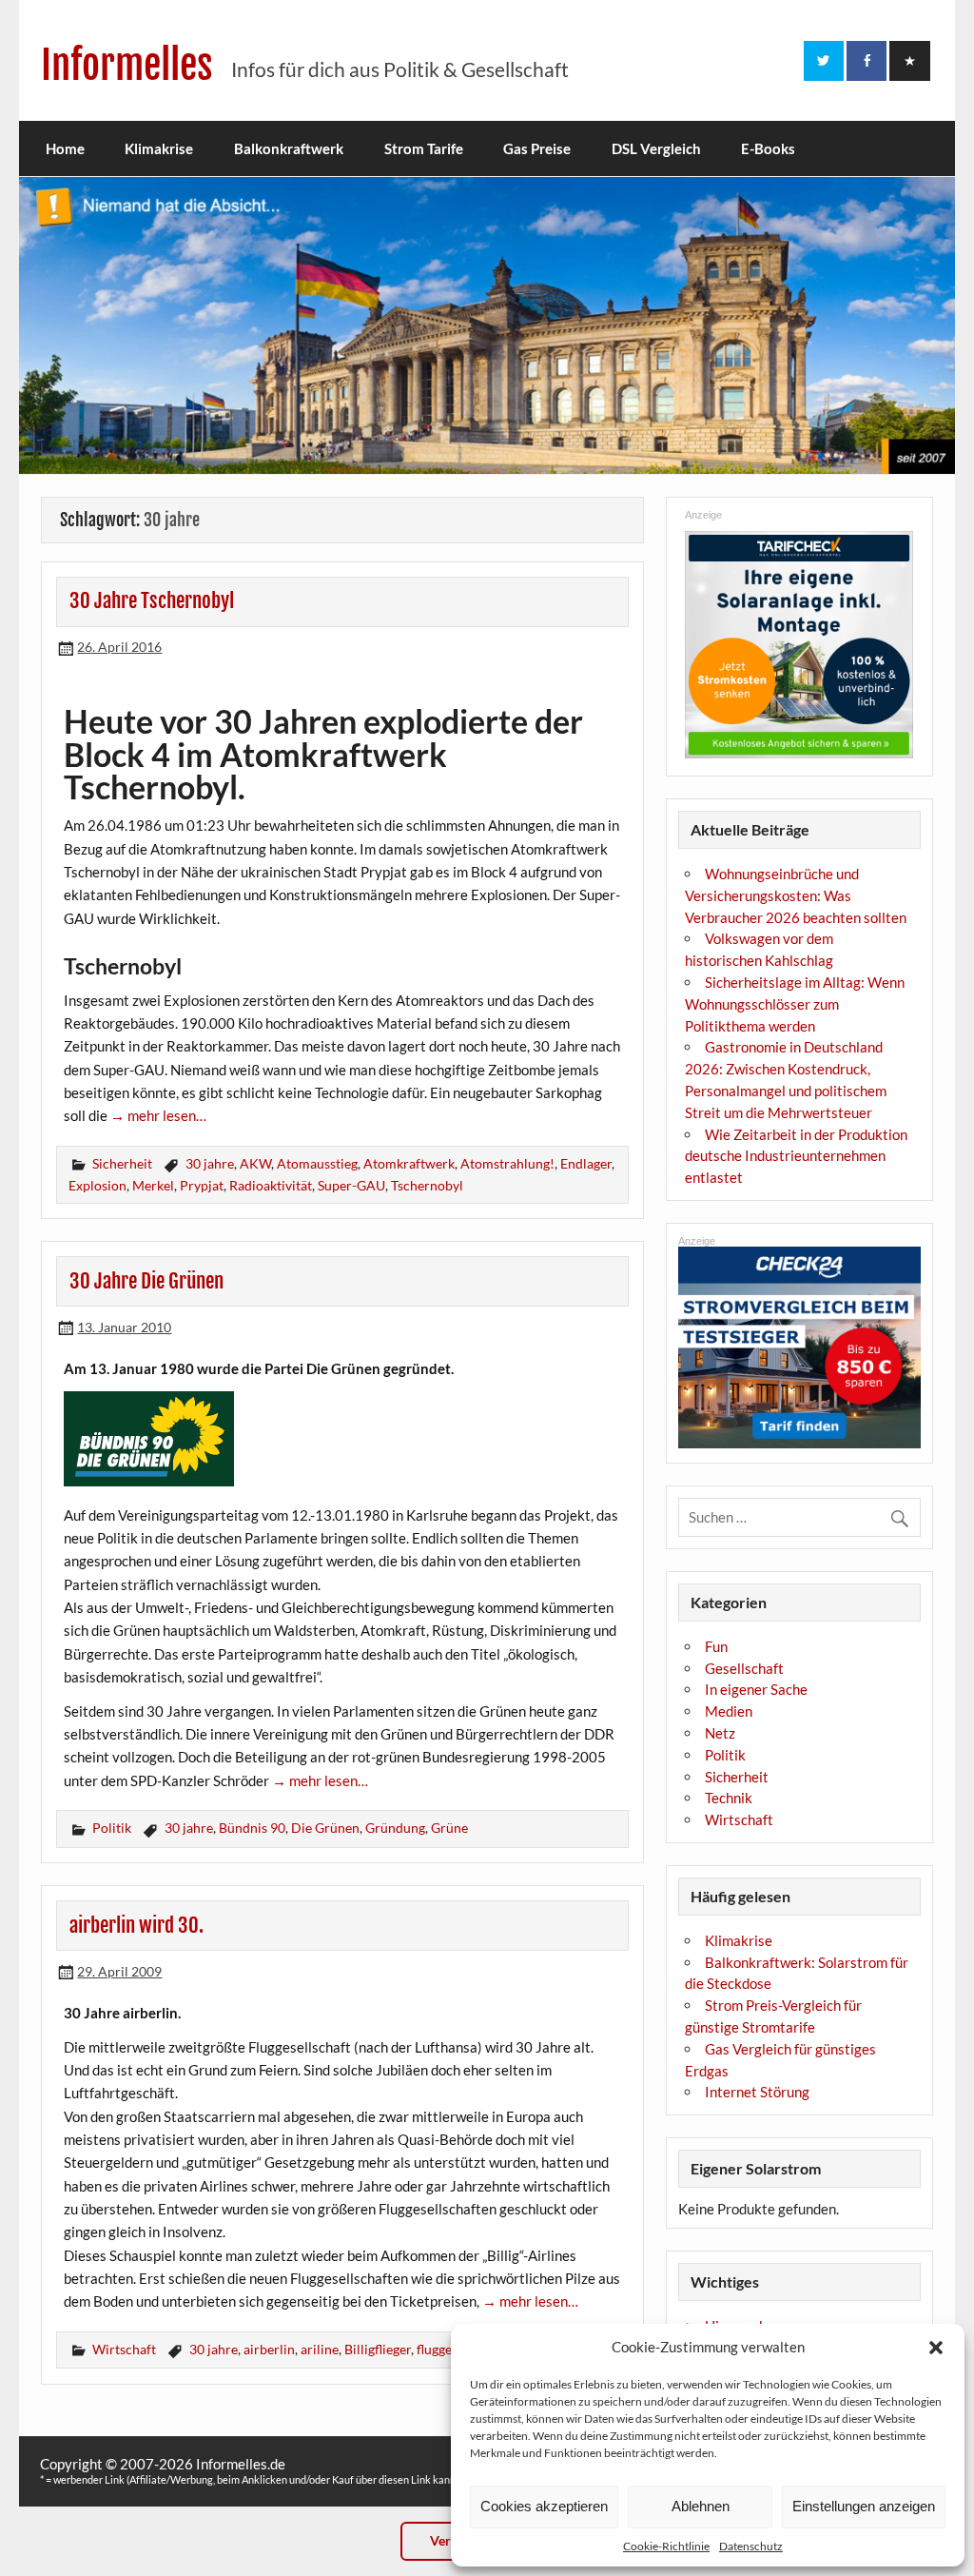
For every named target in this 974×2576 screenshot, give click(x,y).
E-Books (768, 148)
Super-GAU (351, 1185)
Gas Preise (537, 148)
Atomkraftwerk (409, 1163)
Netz (720, 1733)
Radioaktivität (271, 1185)
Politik (112, 1828)
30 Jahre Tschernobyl (152, 600)
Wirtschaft (124, 2349)
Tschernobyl (427, 1185)
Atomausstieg (317, 1163)
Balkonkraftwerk (289, 148)
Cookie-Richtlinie (666, 2546)
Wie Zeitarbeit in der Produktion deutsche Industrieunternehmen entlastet (796, 1156)
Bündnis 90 (252, 1828)
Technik (729, 1798)
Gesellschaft (744, 1668)
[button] (936, 2348)
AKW (255, 1163)
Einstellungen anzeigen (864, 2506)
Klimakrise (159, 148)
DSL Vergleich (656, 148)
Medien (729, 1711)
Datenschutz (751, 2546)
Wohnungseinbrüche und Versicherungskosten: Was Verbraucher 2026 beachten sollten (796, 895)
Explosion (97, 1185)
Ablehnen (701, 2506)
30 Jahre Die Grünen (146, 1281)
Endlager (586, 1163)
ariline (320, 2349)
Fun (716, 1646)
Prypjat (202, 1185)
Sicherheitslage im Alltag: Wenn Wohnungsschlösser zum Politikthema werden (795, 1004)
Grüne (449, 1828)
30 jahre (210, 1163)
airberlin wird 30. (136, 1925)
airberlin (269, 2349)
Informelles (127, 65)
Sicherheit (122, 1163)
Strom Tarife (424, 148)
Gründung (395, 1828)
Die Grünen (325, 1828)
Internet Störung (757, 2092)
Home (65, 148)
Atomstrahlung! (507, 1163)
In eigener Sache (756, 1689)
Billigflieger (378, 2349)
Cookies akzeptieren (544, 2506)
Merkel (153, 1185)
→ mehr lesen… (158, 1115)
